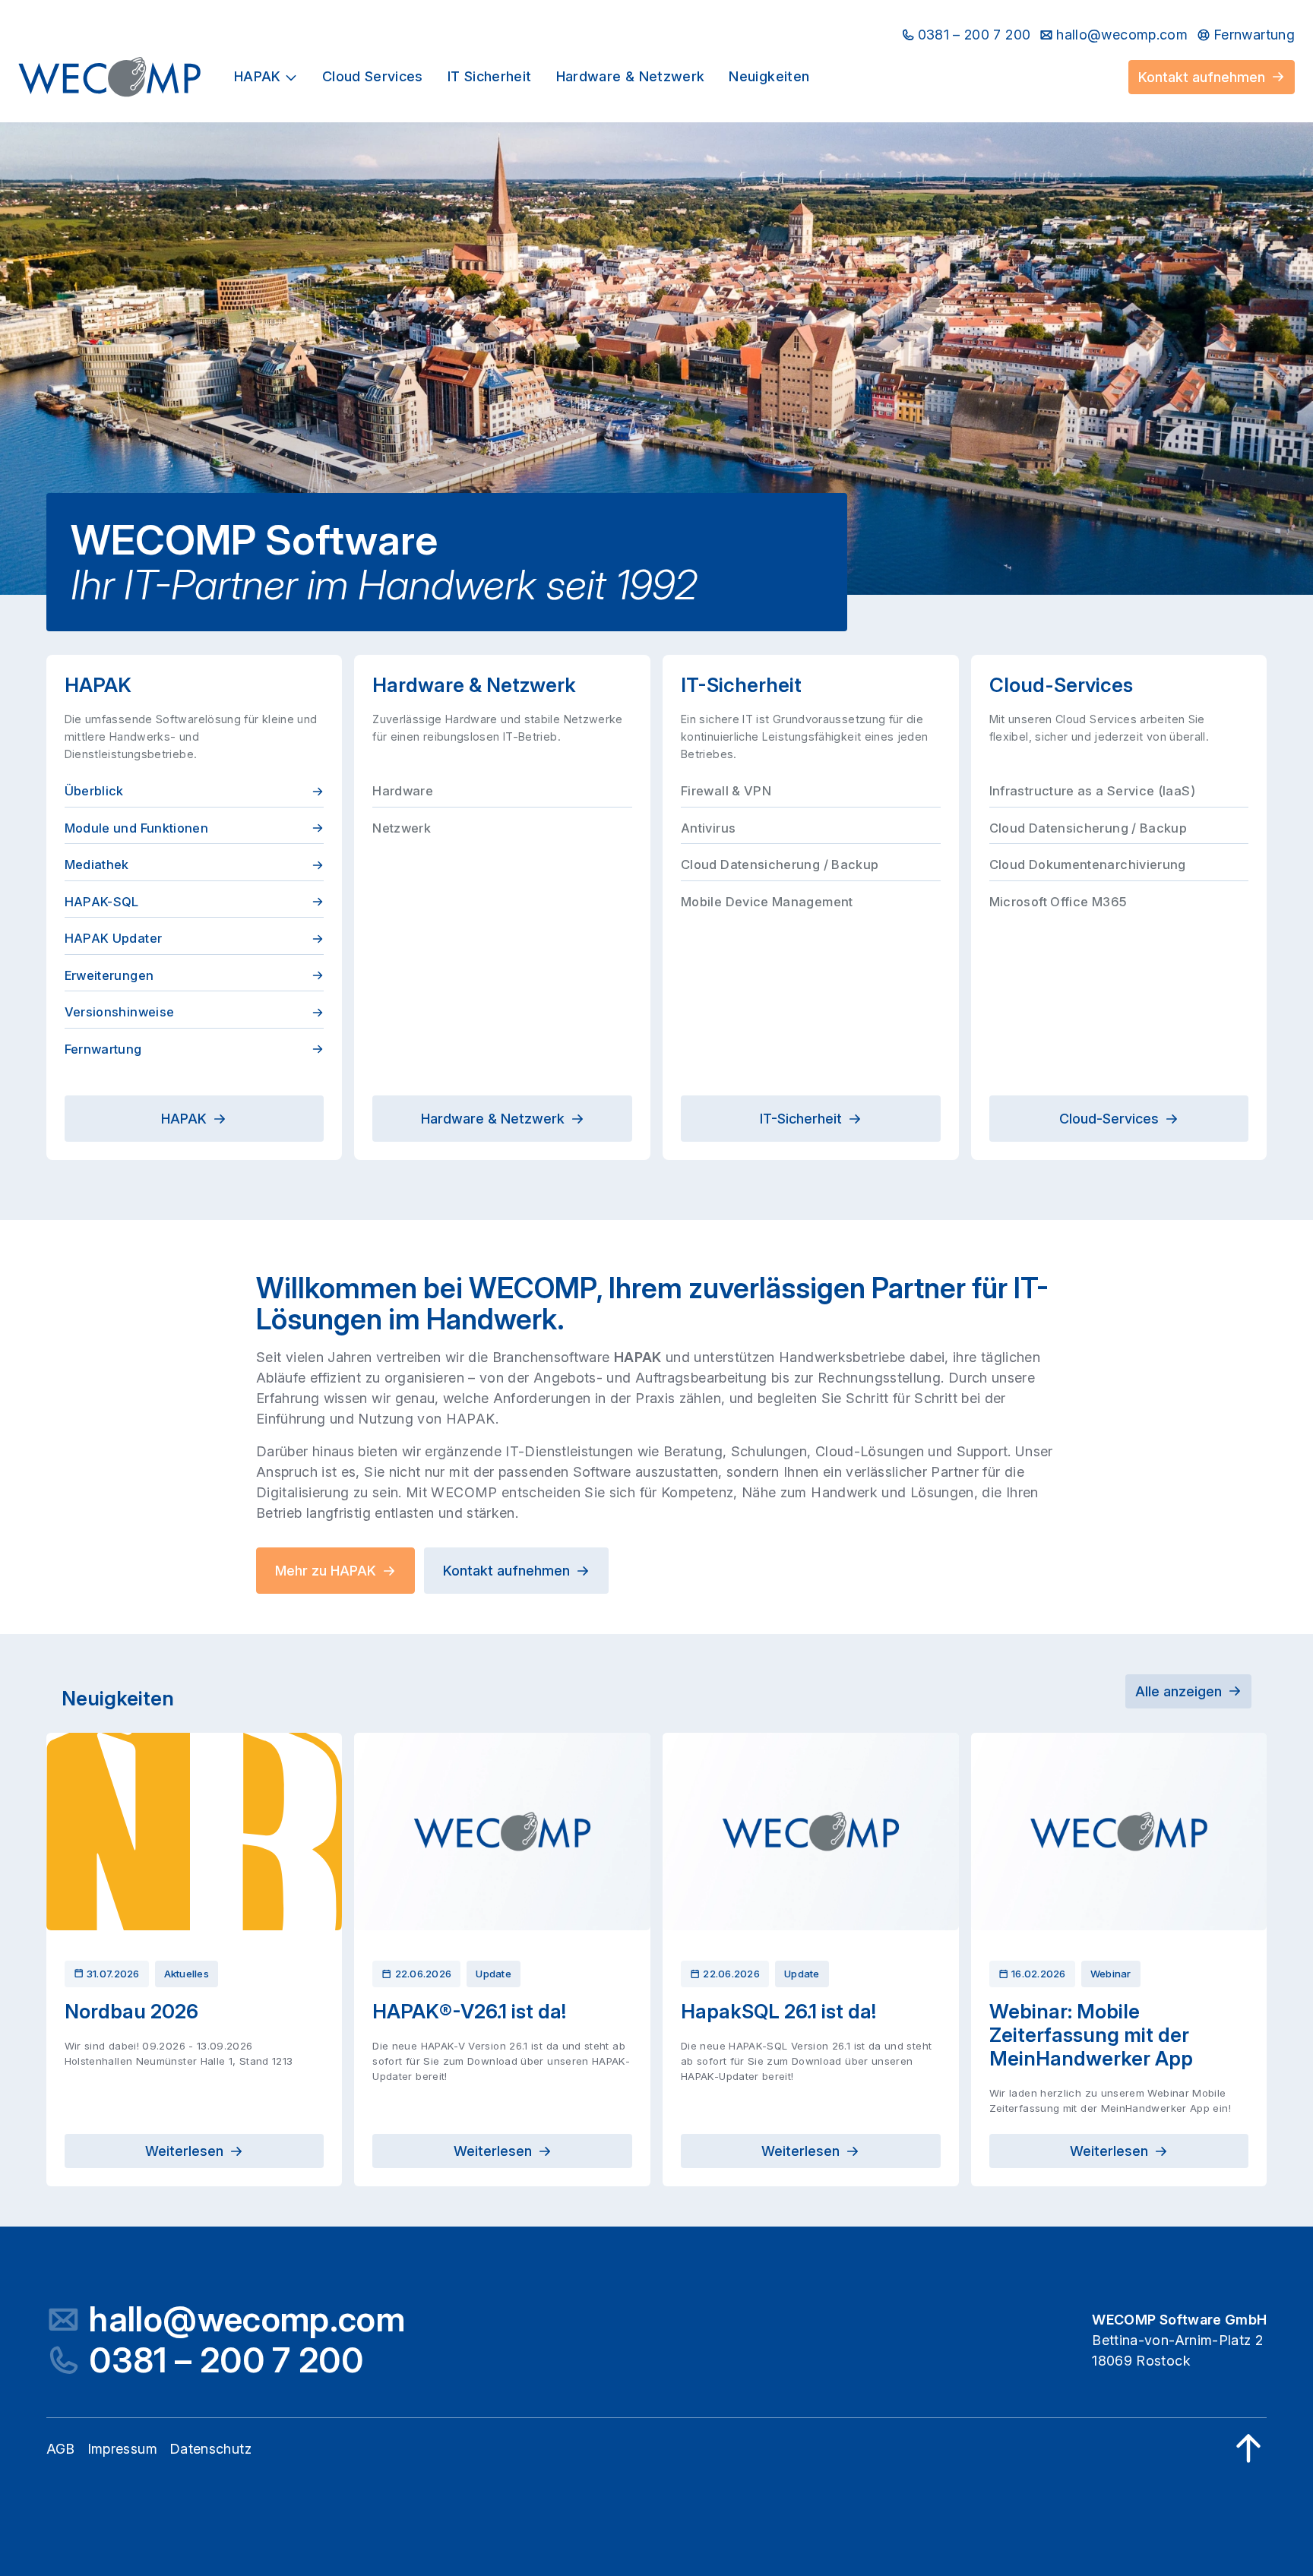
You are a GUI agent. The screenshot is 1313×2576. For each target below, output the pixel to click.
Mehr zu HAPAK (326, 1571)
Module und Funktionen (137, 828)
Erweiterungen (109, 975)
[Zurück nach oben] (1248, 2448)
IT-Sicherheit (801, 1119)
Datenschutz (210, 2449)
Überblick (94, 791)
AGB (61, 2449)
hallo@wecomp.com (247, 2320)
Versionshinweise (120, 1012)
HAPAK (184, 1119)
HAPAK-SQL (102, 902)
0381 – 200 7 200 (226, 2361)
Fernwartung (103, 1049)
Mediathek (97, 864)
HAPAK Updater (114, 938)
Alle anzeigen (1179, 1691)
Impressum (122, 2449)
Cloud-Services (1109, 1119)
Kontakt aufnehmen (1202, 77)
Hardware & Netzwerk (493, 1119)
